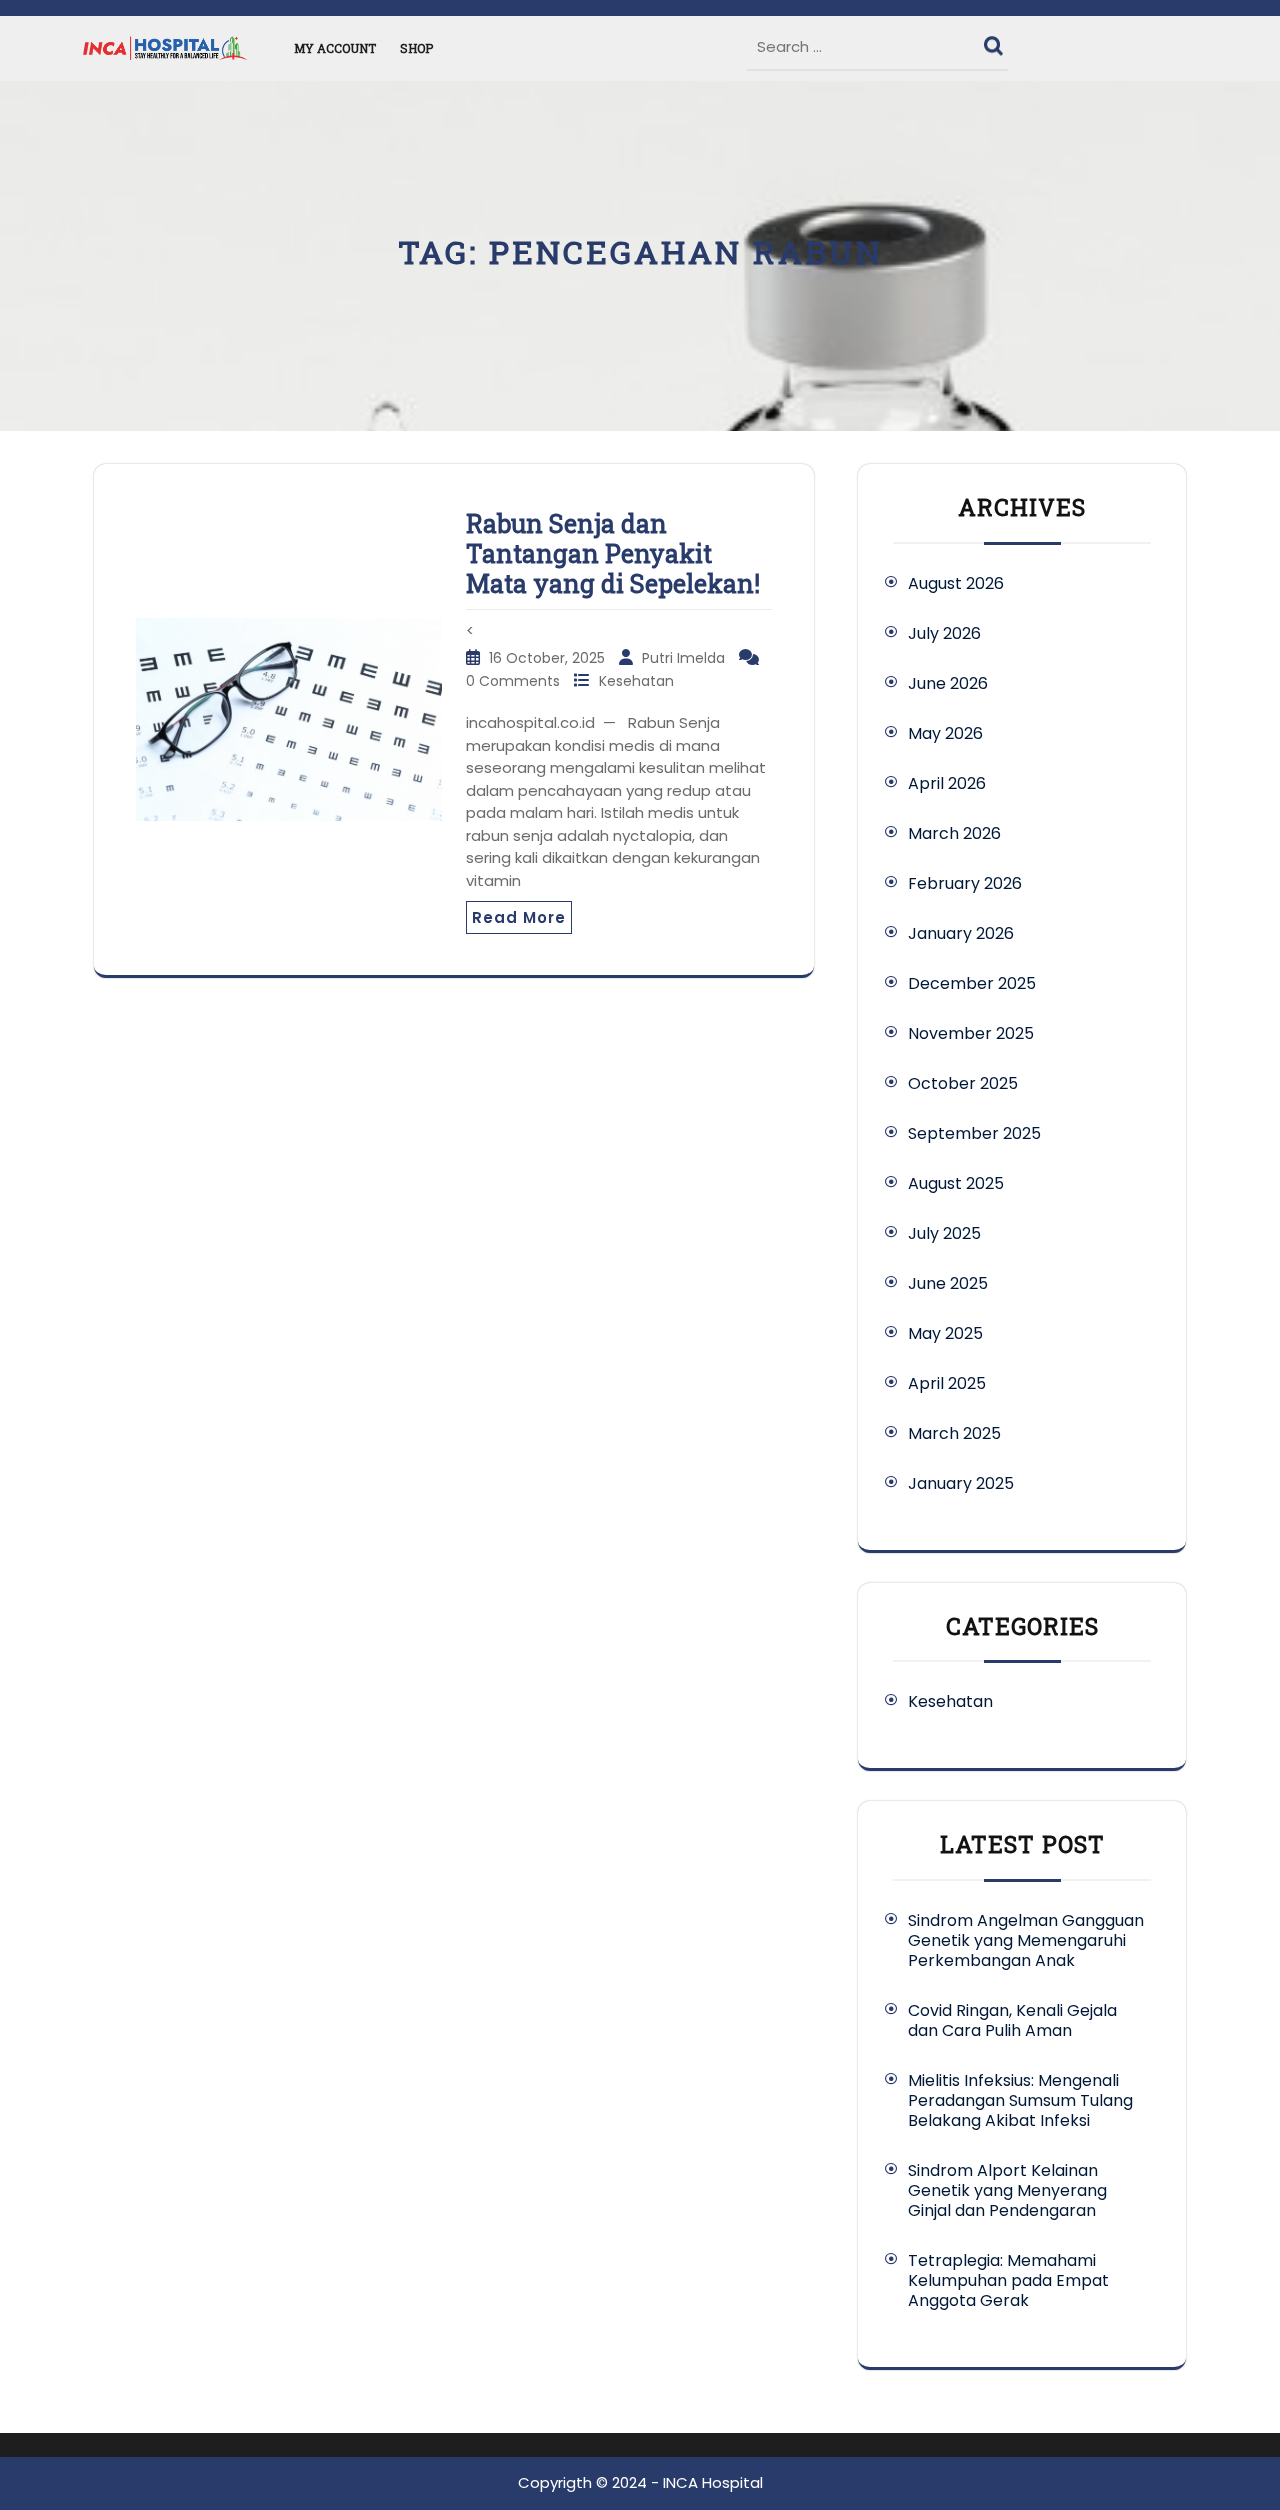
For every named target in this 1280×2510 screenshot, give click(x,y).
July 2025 (944, 1233)
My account (335, 48)
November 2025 (971, 1033)
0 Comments (515, 681)
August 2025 (956, 1183)
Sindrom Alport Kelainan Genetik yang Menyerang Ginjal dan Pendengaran (1007, 2190)
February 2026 (965, 883)
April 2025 (947, 1383)
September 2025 (974, 1133)
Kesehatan (636, 681)
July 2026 (944, 633)
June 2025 (948, 1283)
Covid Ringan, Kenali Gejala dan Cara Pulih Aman (1012, 2020)
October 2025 (963, 1083)
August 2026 (956, 583)
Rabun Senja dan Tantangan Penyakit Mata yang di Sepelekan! (613, 553)
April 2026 (947, 783)
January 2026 (961, 933)
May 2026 (945, 733)
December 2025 (972, 983)
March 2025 (954, 1433)
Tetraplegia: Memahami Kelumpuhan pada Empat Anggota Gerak (1008, 2280)
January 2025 (961, 1483)
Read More (519, 917)
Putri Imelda (685, 658)
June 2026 (948, 683)
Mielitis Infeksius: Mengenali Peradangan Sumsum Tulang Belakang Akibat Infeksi (1020, 2100)
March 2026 (954, 833)
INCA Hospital (713, 2482)
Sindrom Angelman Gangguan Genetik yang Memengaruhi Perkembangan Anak (1026, 1940)
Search (996, 41)
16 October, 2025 (549, 658)
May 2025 (945, 1333)
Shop (416, 48)
